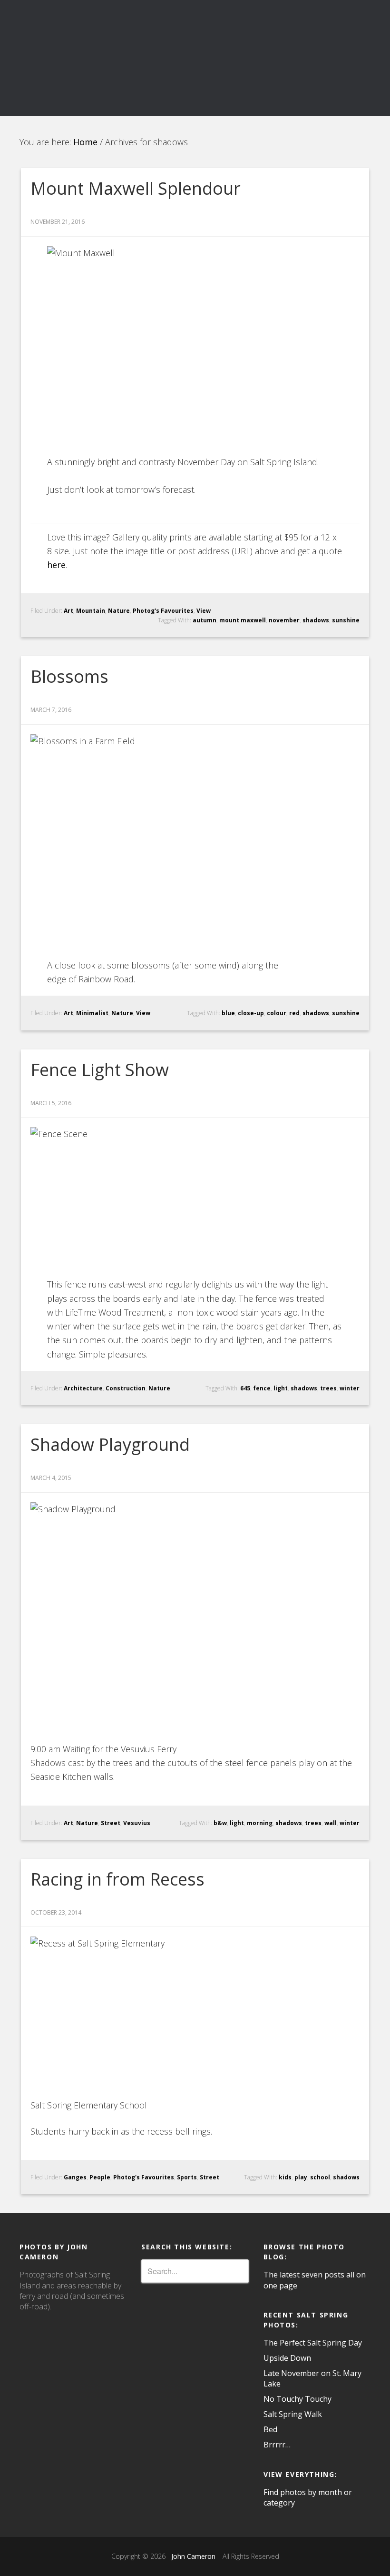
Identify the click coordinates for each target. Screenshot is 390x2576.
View (204, 611)
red (294, 1013)
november (284, 620)
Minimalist (92, 1013)
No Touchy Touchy (297, 2399)
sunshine (346, 620)
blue (228, 1013)
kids (285, 2177)
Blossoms (69, 676)
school (320, 2177)
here (56, 565)
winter (350, 1388)
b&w (220, 1823)
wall (331, 1823)
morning (260, 1823)
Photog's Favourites (163, 611)
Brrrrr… (277, 2445)
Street (111, 1823)
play (301, 2177)
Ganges (75, 2177)
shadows (316, 620)
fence (262, 1388)
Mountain (91, 611)
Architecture (83, 1388)
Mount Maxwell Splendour (136, 188)
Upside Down (287, 2358)
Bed (270, 2429)
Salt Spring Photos (195, 39)
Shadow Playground (110, 1444)
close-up (251, 1013)
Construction (126, 1388)
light (281, 1388)
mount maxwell (243, 620)
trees (328, 1388)
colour (277, 1013)
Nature (119, 611)
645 (245, 1388)
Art (68, 611)
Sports (187, 2177)
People (100, 2177)
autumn (205, 620)
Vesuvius (137, 1823)
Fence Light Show (100, 1070)
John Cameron (191, 2556)
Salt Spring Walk (293, 2414)
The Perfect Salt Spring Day (313, 2343)
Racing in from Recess (117, 1879)
